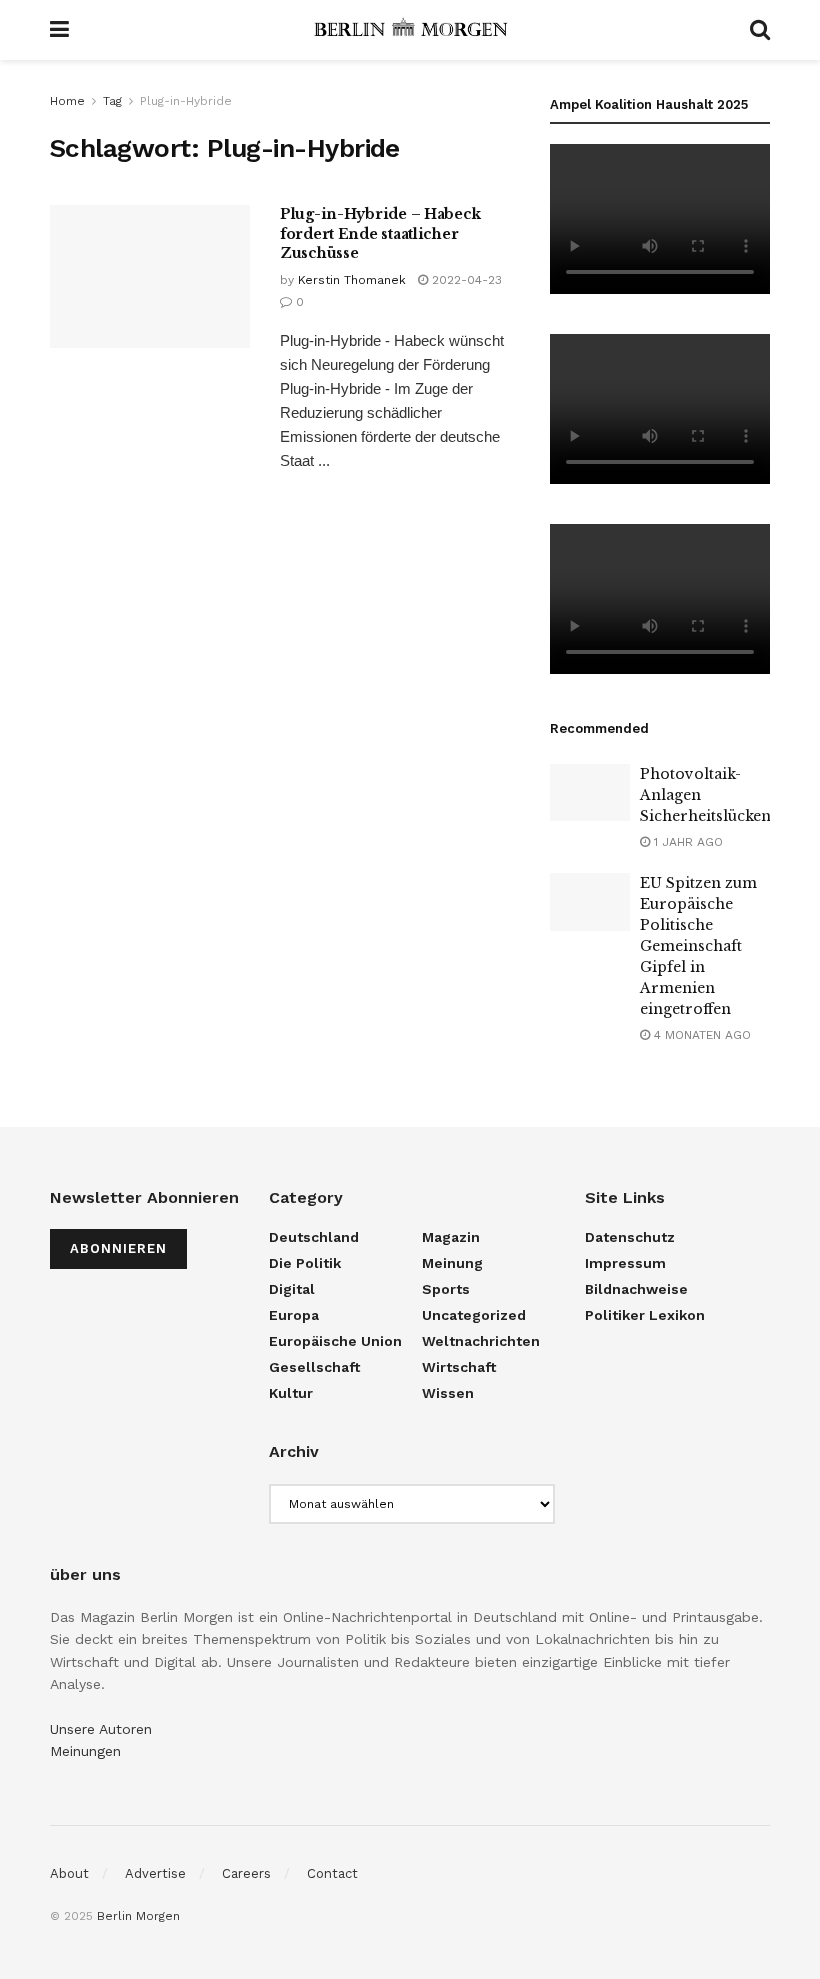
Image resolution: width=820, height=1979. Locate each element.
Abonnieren (118, 1248)
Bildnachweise (636, 1289)
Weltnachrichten (481, 1341)
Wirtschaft (459, 1367)
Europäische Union (335, 1341)
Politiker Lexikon (645, 1315)
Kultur (291, 1393)
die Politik (305, 1263)
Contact (332, 1873)
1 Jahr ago (686, 842)
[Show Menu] (59, 30)
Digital (292, 1289)
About (69, 1873)
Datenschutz (630, 1237)
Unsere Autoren (101, 1729)
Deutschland (314, 1237)
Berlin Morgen (138, 1916)
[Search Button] (760, 30)
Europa (294, 1315)
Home (67, 101)
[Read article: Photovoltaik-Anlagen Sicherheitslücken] (590, 792)
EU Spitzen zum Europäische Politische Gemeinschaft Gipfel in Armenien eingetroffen (698, 946)
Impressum (625, 1263)
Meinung (452, 1263)
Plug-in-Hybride (186, 101)
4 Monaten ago (700, 1035)
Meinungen (85, 1751)
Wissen (448, 1393)
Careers (246, 1873)
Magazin (451, 1237)
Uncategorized (474, 1315)
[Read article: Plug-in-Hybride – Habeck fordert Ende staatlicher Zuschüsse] (150, 276)
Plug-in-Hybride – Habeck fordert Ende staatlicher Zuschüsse (380, 233)
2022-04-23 (465, 280)
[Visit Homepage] (409, 30)
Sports (446, 1289)
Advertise (155, 1873)
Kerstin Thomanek (352, 280)
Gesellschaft (314, 1367)
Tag (112, 101)
